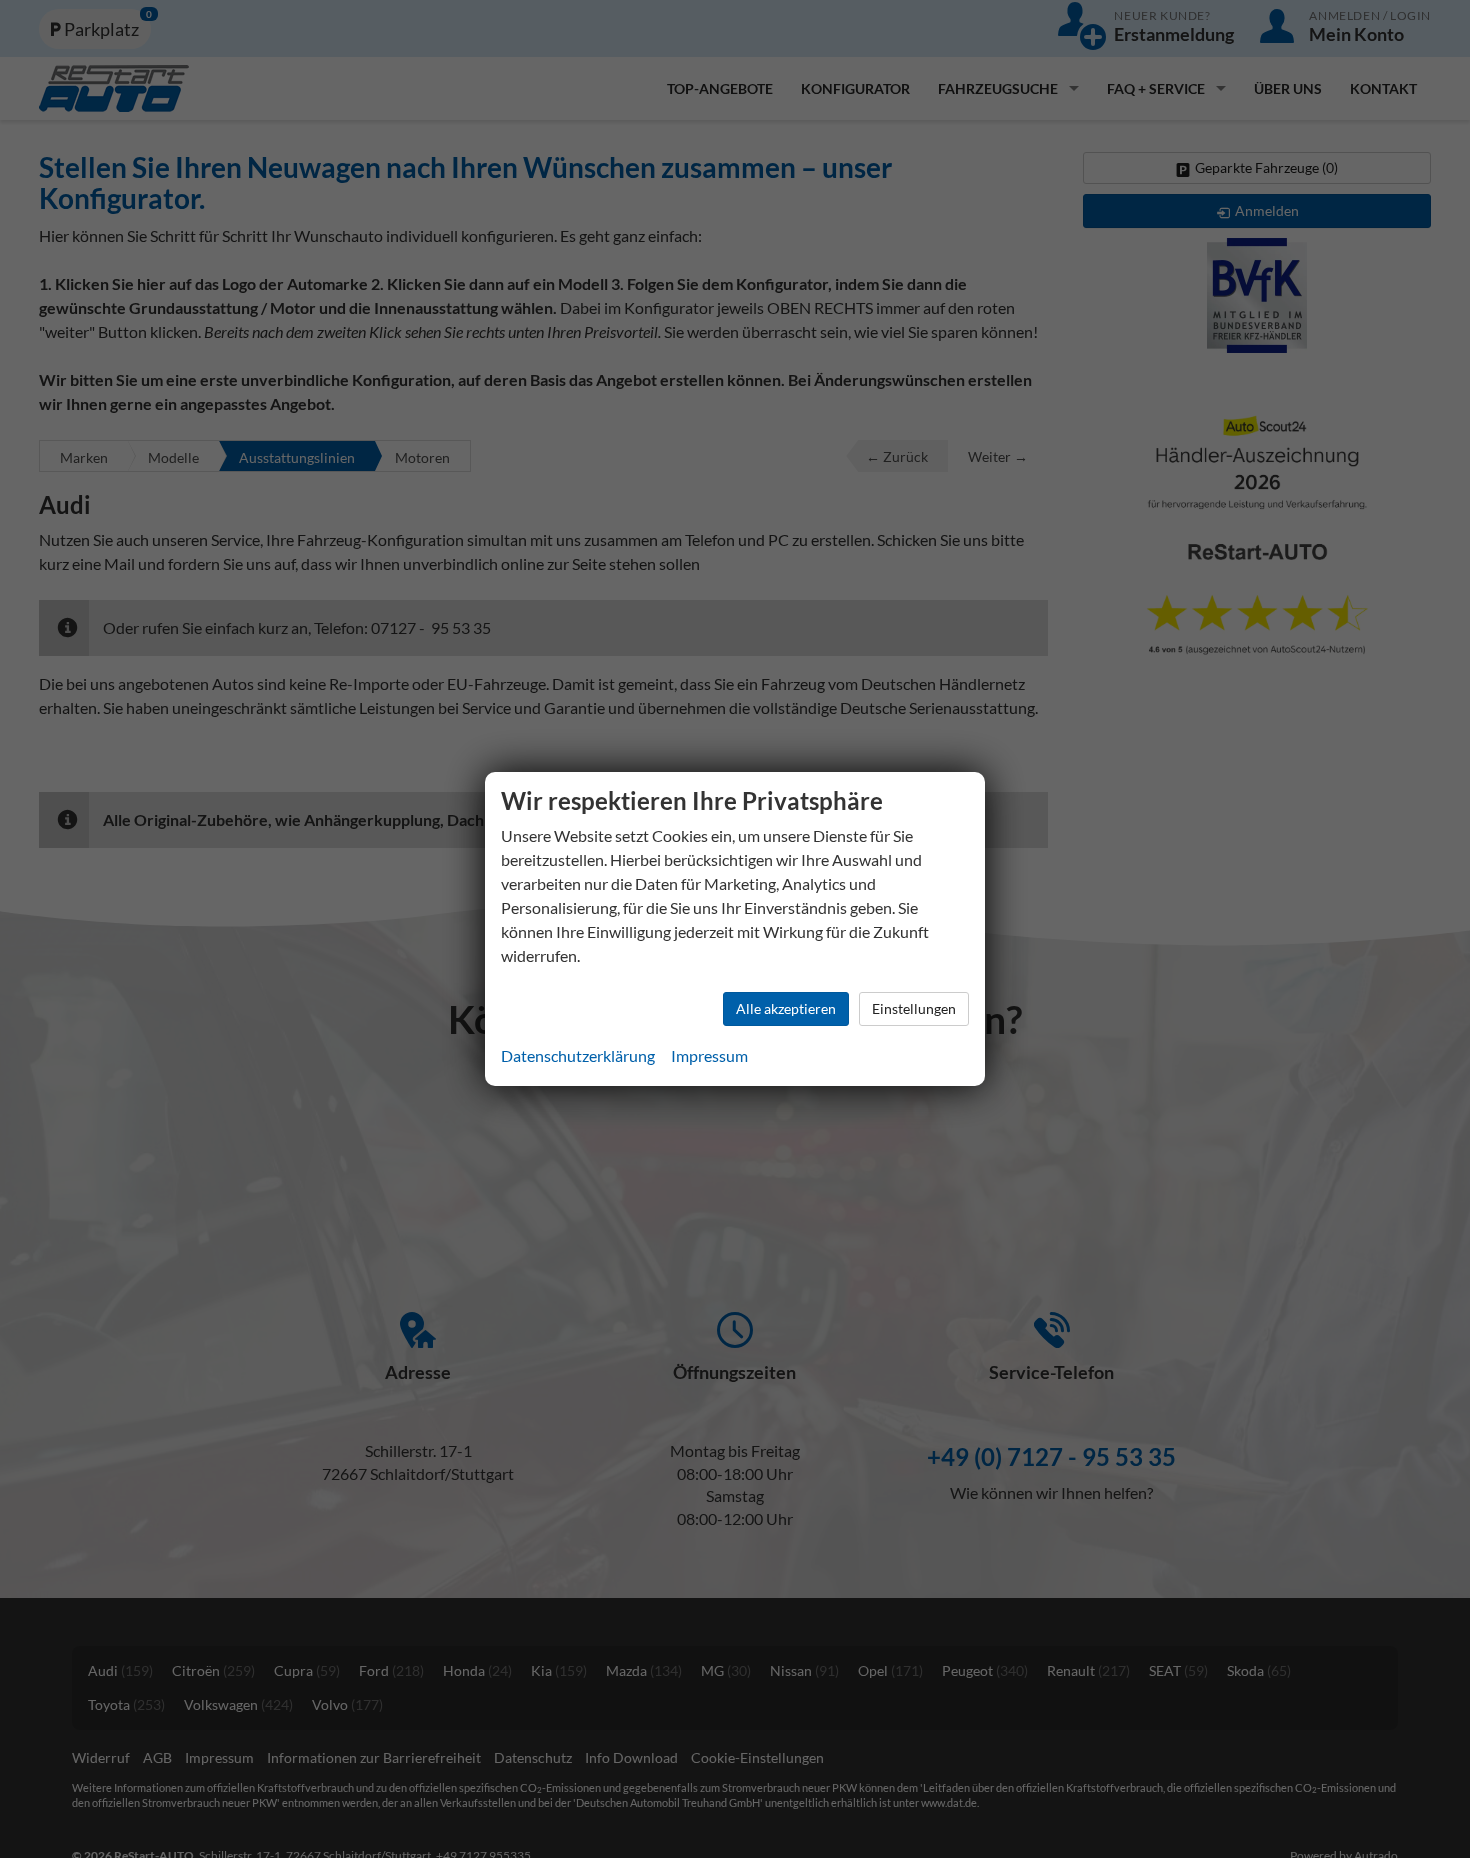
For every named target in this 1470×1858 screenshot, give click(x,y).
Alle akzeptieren (786, 1008)
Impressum (709, 1055)
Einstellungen (914, 1008)
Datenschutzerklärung (578, 1055)
